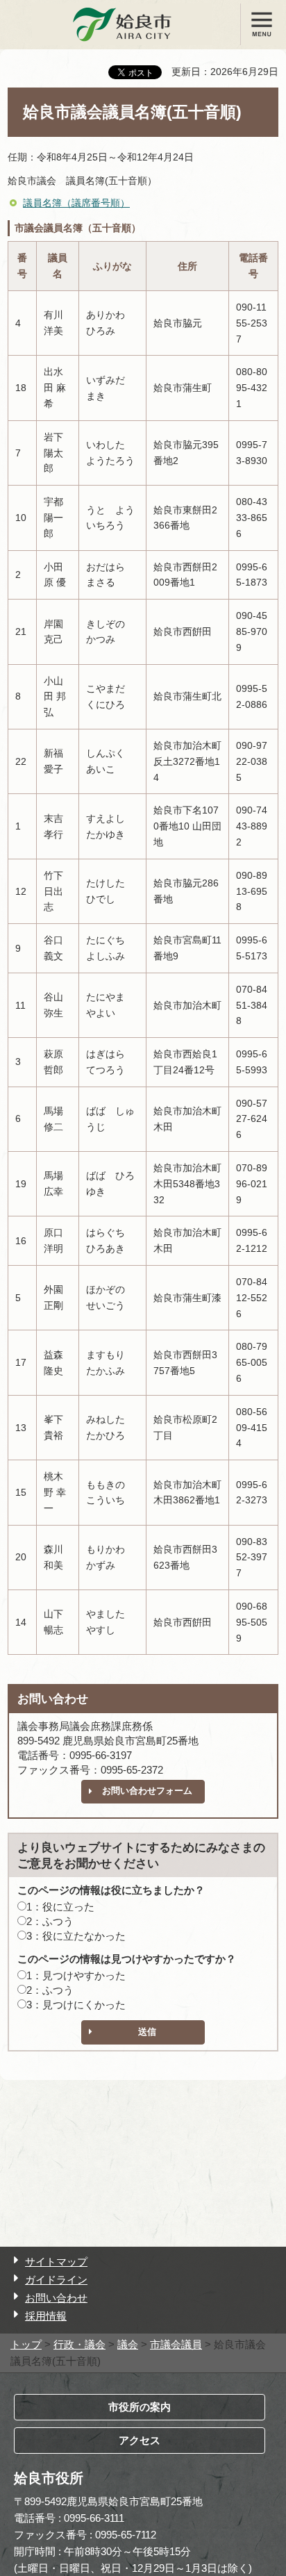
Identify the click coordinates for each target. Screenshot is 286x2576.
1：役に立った (60, 1907)
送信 (147, 2032)
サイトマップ (56, 2262)
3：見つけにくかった (76, 2005)
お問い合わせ (56, 2298)
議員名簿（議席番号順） (76, 203)
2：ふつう (50, 1921)
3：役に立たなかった (76, 1936)
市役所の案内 (140, 2407)
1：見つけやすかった (76, 1975)
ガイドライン (56, 2280)
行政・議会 (79, 2344)
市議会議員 (176, 2344)
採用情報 (46, 2316)
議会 (128, 2344)
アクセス (140, 2440)
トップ (26, 2344)
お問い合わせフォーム (147, 1791)
